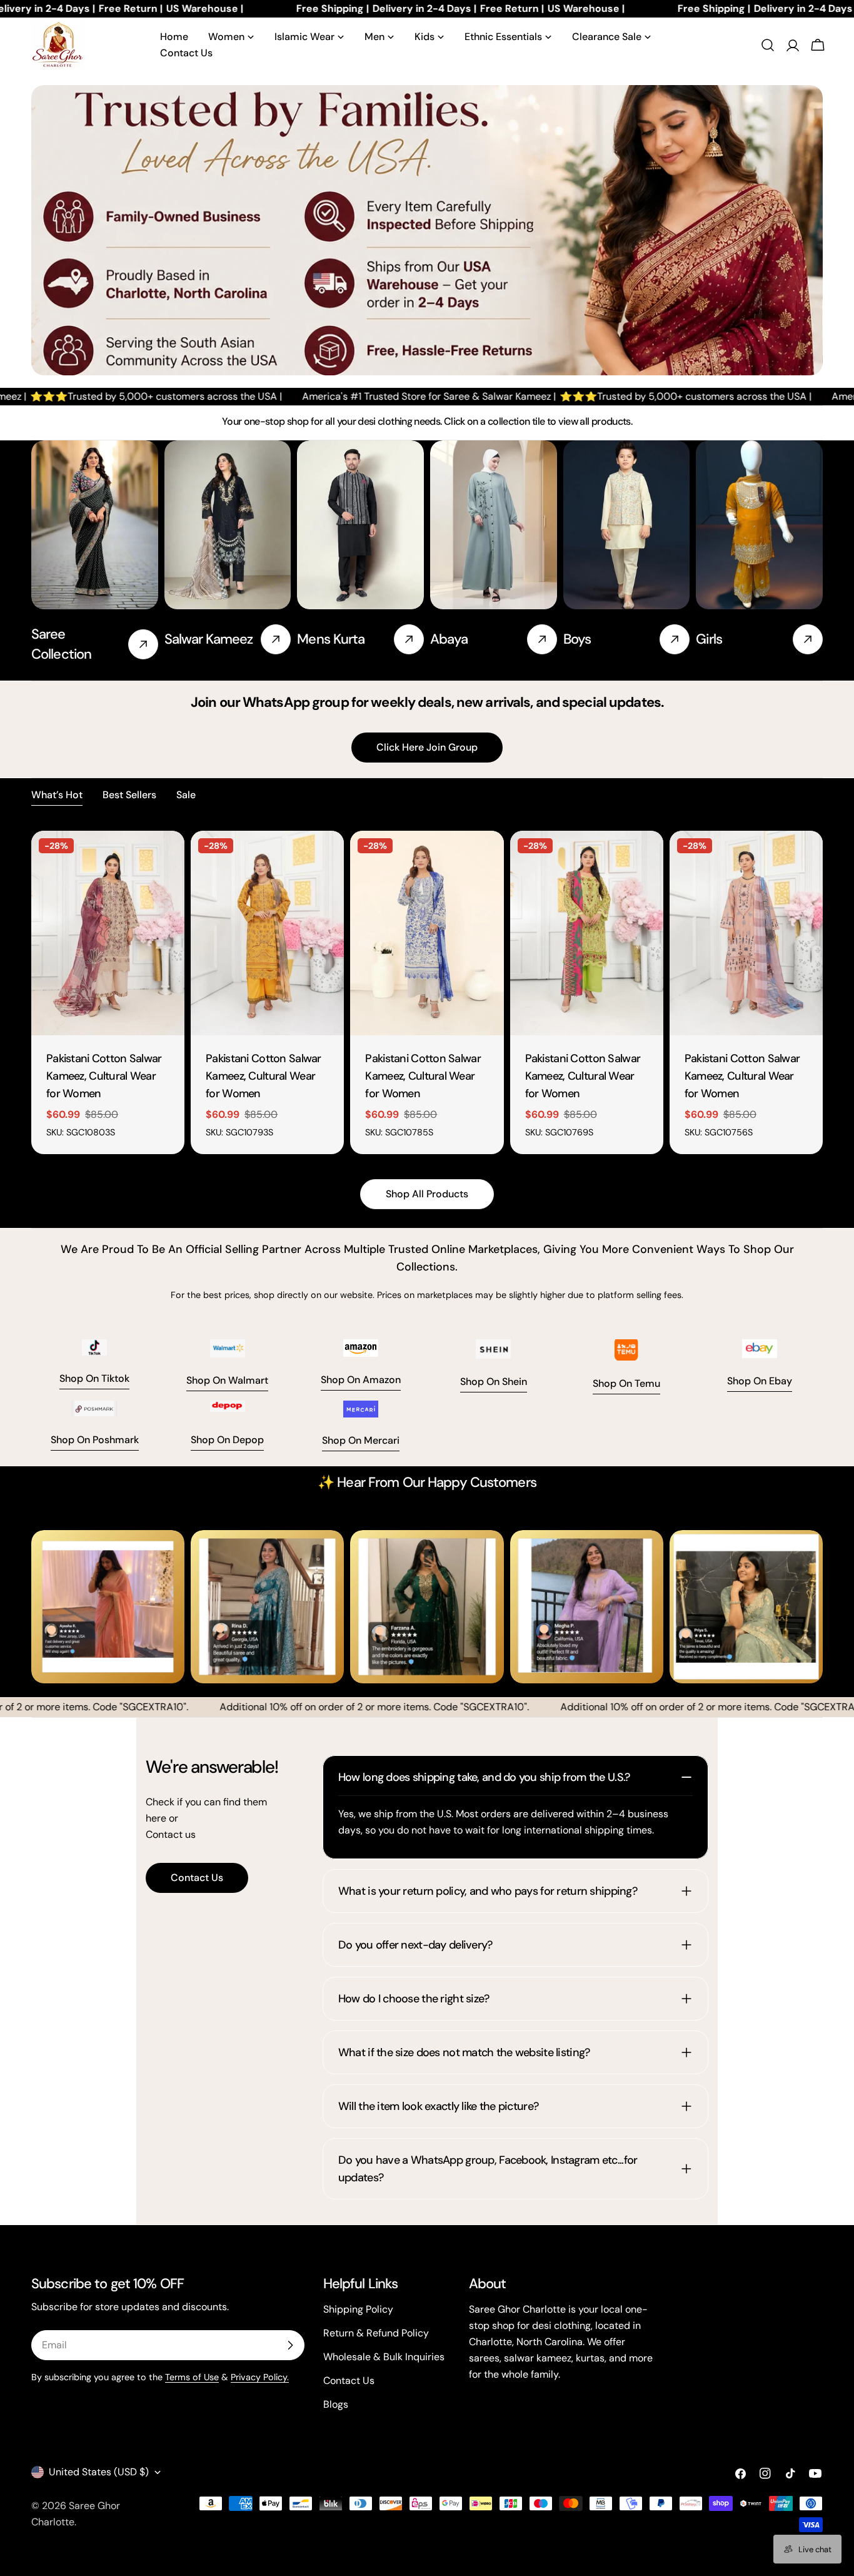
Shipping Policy (358, 2309)
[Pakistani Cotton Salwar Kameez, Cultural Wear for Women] (108, 933)
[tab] (57, 796)
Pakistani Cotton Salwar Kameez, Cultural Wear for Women (104, 1076)
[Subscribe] (290, 2345)
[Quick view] (166, 858)
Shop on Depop (227, 1440)
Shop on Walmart (227, 1380)
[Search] (768, 45)
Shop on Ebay (760, 1381)
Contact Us (197, 1878)
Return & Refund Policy (376, 2333)
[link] (494, 547)
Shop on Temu (626, 1383)
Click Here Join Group (427, 747)
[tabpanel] (427, 992)
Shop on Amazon (361, 1380)
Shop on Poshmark (95, 1440)
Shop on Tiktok (94, 1378)
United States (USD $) (99, 2472)
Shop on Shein (494, 1382)
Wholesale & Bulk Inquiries (384, 2357)
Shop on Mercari (361, 1440)
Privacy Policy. (260, 2377)
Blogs (336, 2404)
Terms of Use (192, 2377)
